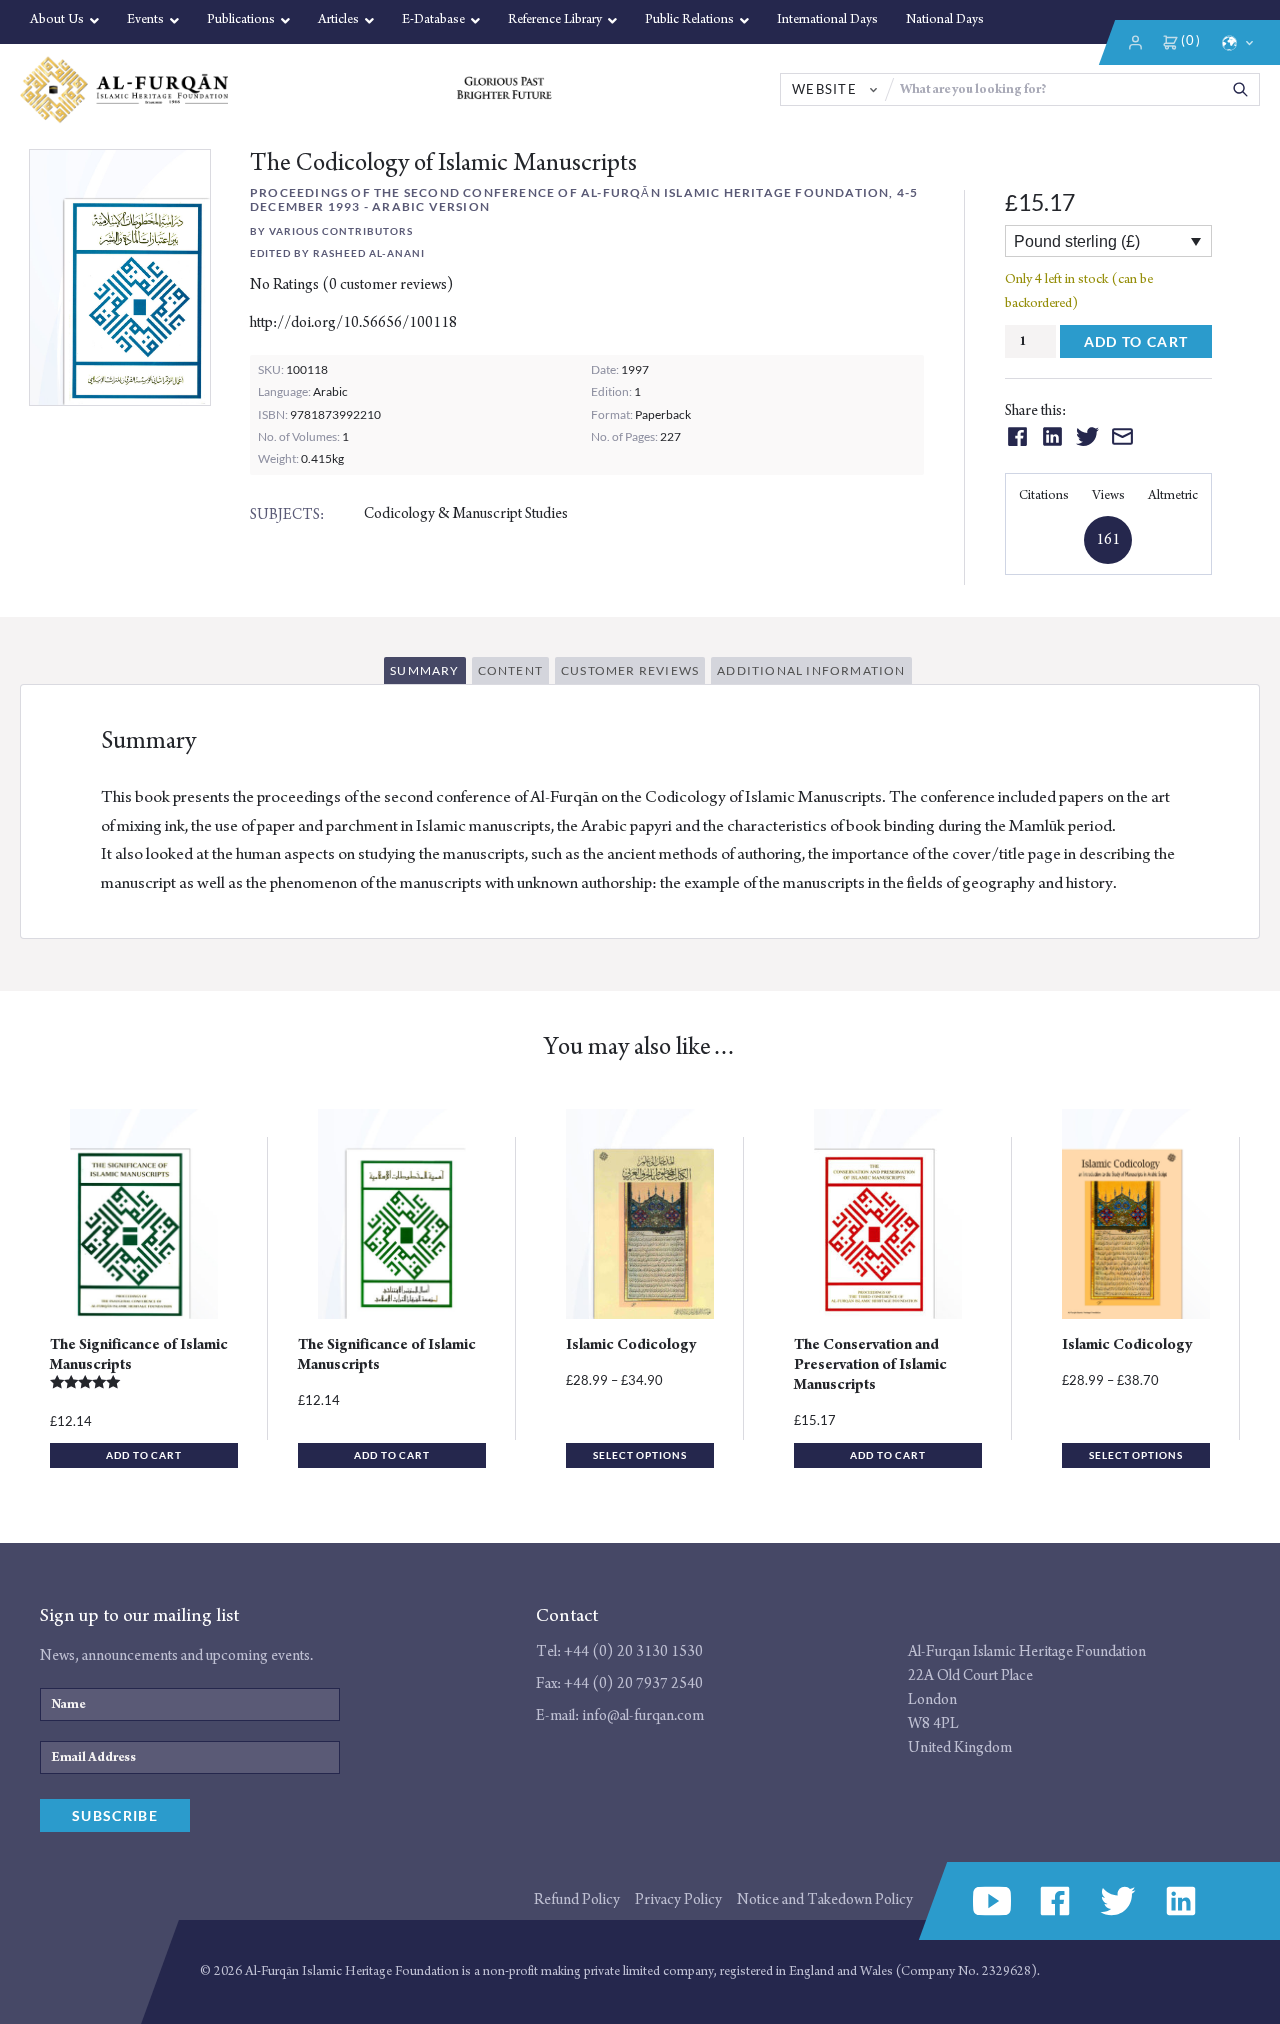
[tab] (427, 673)
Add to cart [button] (144, 1455)
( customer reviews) (388, 284)
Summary (424, 670)
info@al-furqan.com (643, 1715)
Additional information (811, 670)
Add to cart (1136, 341)
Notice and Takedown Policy (825, 1899)
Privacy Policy (678, 1899)
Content (510, 670)
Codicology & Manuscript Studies (466, 513)
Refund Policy (577, 1899)
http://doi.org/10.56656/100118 (353, 322)
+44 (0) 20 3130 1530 (633, 1651)
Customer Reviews (630, 670)
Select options (640, 1455)
